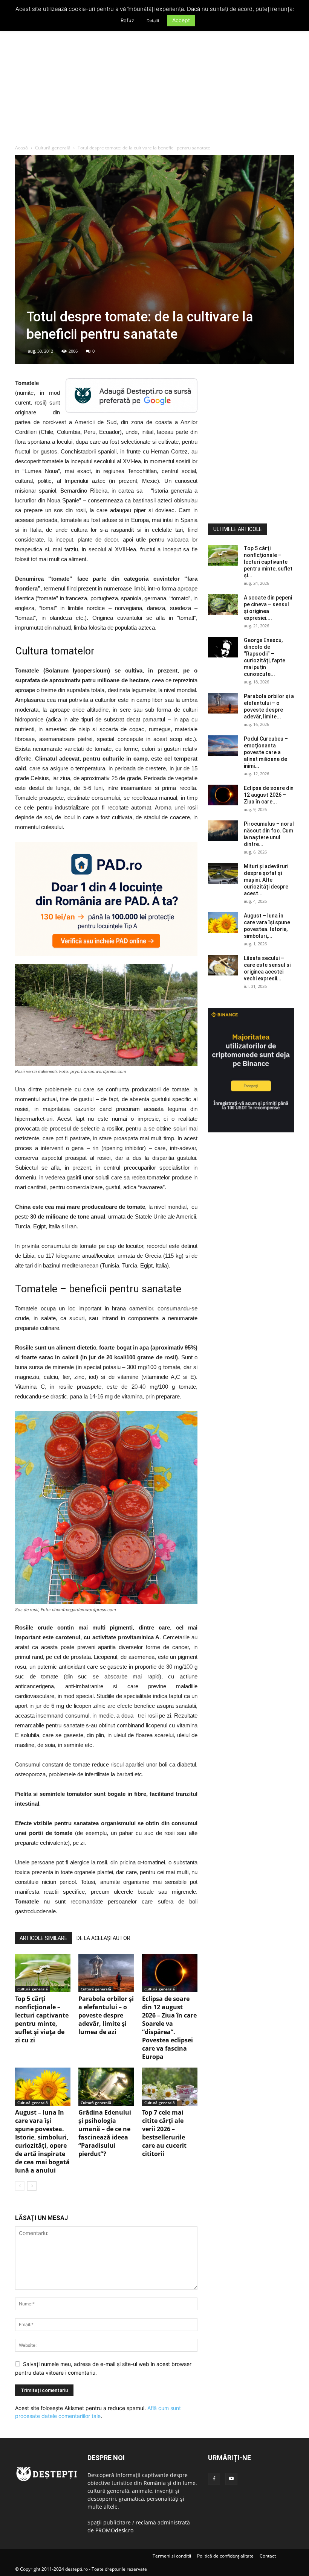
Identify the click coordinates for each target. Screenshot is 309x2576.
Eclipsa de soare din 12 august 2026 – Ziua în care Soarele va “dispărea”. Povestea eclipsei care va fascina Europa (169, 2028)
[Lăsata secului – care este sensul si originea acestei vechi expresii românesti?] (223, 965)
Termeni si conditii (172, 2556)
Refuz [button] (127, 20)
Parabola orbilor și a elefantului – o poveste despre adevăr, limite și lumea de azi (106, 2015)
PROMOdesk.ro (114, 2530)
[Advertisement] (154, 88)
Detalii (153, 21)
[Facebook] (214, 2479)
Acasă (21, 148)
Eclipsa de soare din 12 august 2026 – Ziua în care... (269, 795)
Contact (268, 2556)
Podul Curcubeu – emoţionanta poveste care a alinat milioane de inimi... (266, 752)
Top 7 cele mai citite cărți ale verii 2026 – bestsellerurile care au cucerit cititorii (164, 2133)
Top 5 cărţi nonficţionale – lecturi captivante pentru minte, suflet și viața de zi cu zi (42, 2019)
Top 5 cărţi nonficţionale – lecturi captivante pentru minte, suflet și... (268, 562)
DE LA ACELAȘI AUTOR (103, 1938)
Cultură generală (53, 148)
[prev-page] (20, 2186)
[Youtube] (231, 2479)
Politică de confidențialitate (225, 2556)
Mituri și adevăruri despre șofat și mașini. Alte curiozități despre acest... (266, 880)
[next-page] (32, 2186)
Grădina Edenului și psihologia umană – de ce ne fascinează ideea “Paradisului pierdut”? (105, 2133)
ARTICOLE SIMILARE (44, 1938)
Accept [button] (181, 20)
